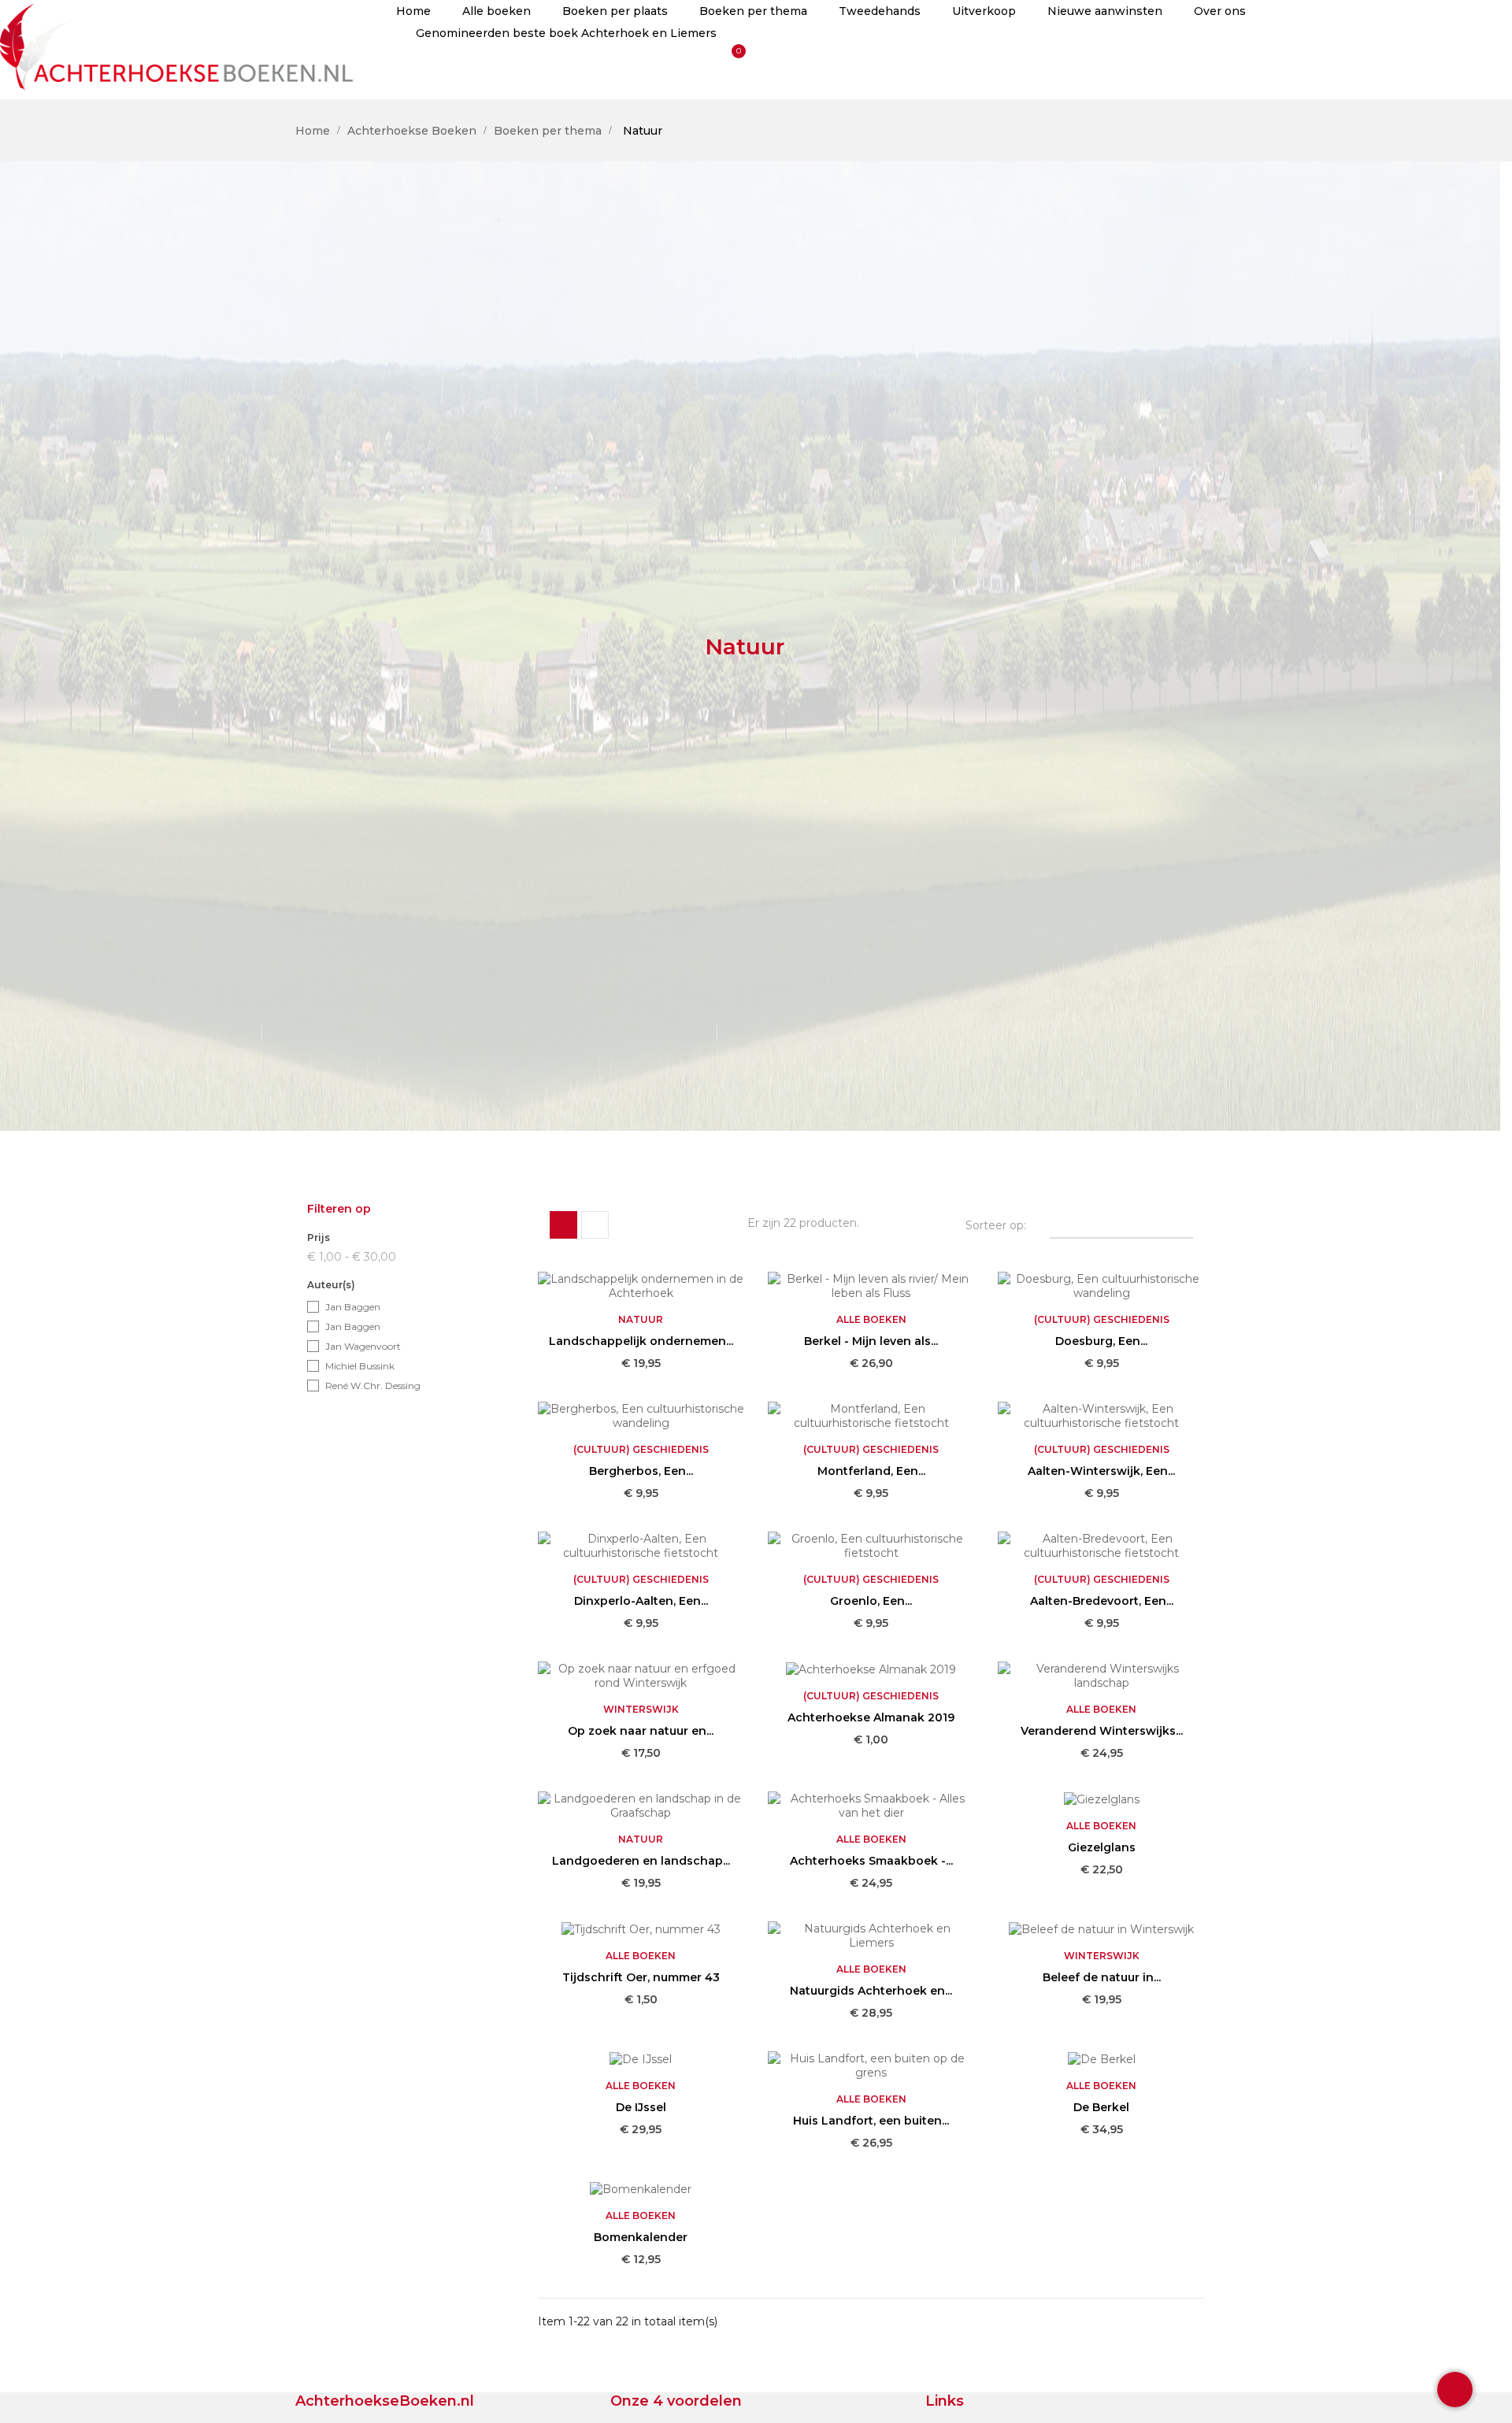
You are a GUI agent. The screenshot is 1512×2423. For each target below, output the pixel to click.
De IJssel (641, 2107)
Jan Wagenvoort (363, 1346)
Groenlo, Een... (871, 1601)
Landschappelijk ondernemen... (641, 1341)
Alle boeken (871, 1319)
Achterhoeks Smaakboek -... (871, 1861)
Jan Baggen (353, 1307)
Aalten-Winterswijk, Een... (1101, 1471)
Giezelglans (1102, 1847)
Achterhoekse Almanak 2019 (871, 1717)
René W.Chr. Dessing (373, 1386)
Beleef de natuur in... (1102, 1977)
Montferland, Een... (871, 1471)
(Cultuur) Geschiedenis (1102, 1319)
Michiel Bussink (360, 1366)
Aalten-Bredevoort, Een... (1102, 1601)
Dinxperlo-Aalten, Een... (641, 1601)
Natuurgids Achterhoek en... (871, 1991)
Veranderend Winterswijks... (1102, 1731)
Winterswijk (641, 1709)
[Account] (413, 72)
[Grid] (563, 1225)
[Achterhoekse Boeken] (180, 44)
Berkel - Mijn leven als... (871, 1341)
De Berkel (1101, 2107)
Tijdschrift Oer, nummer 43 (641, 1977)
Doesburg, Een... (1101, 1341)
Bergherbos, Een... (641, 1471)
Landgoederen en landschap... (641, 1861)
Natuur (641, 1319)
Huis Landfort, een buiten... (871, 2121)
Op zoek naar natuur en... (641, 1731)
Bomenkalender (641, 2237)
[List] (595, 1225)
